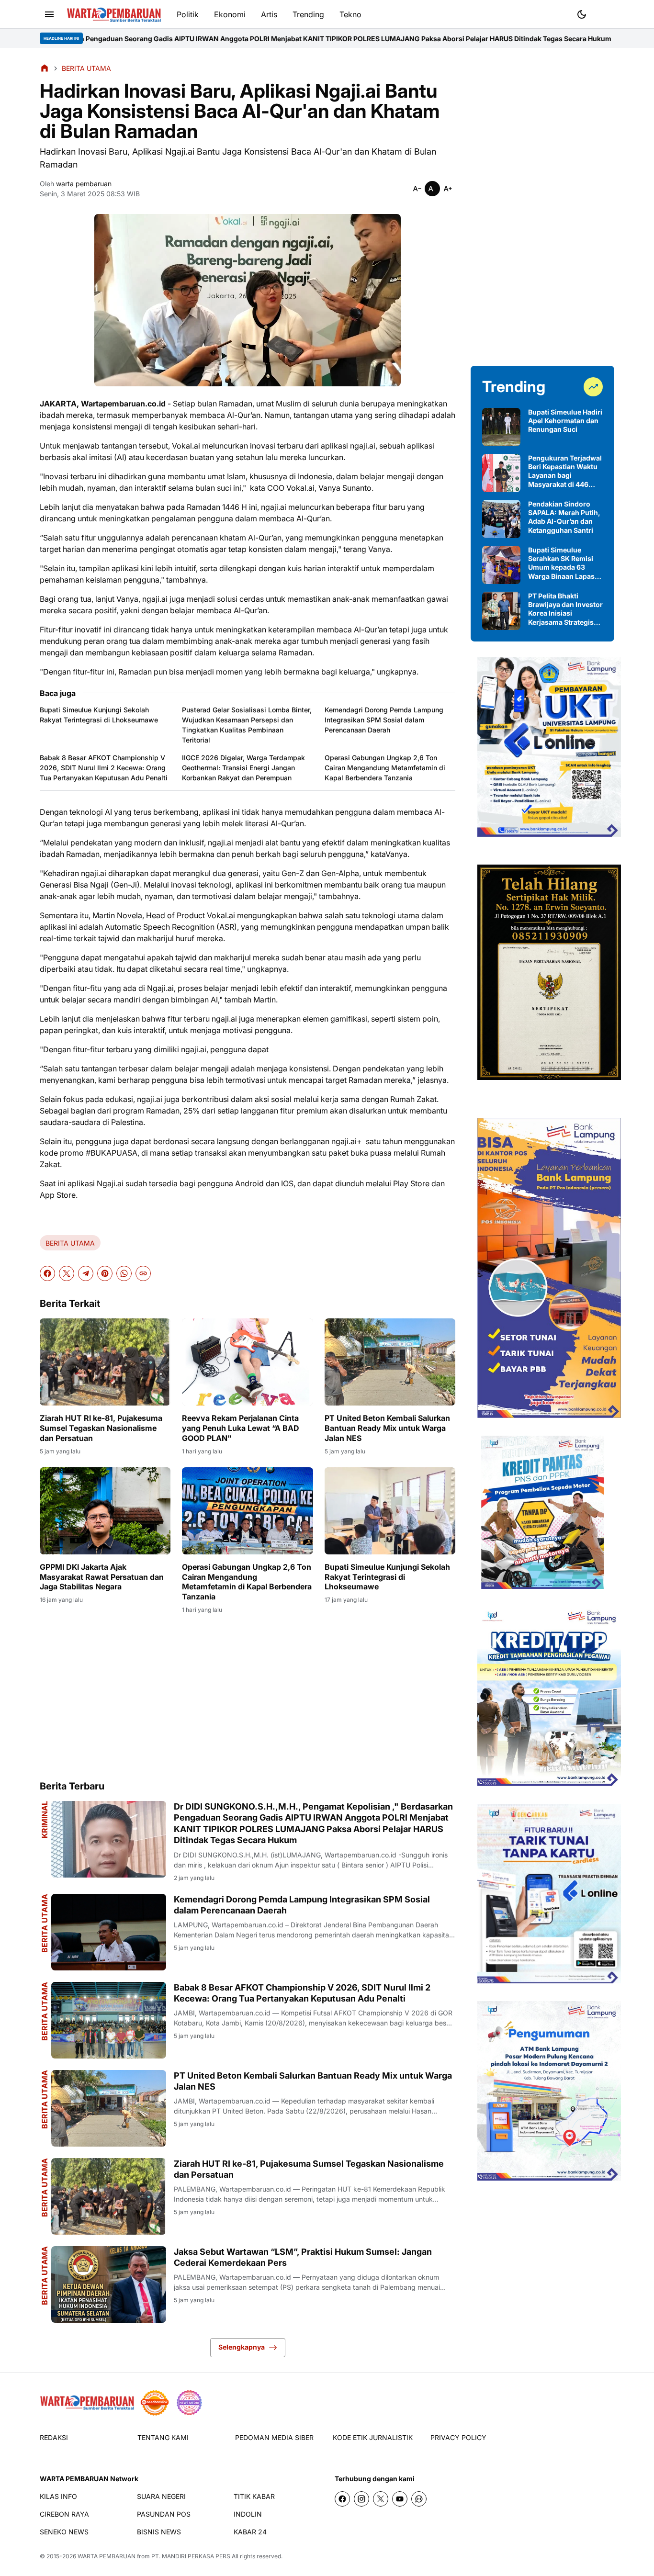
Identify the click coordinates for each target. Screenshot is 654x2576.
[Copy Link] (143, 1273)
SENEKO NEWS (64, 2532)
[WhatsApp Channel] (419, 2499)
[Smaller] (417, 189)
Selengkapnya (242, 2347)
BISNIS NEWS (159, 2532)
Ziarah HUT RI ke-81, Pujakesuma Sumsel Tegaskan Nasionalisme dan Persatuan (101, 1428)
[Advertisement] (248, 1697)
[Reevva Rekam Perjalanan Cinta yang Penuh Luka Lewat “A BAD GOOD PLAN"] (247, 1362)
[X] (67, 1273)
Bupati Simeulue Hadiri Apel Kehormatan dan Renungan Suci (565, 421)
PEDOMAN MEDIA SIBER (274, 2437)
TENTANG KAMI (163, 2437)
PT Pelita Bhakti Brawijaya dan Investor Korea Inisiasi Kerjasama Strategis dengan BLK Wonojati (565, 609)
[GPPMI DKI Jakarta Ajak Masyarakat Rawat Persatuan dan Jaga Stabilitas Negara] (105, 1511)
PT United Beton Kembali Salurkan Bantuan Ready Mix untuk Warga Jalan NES (387, 1428)
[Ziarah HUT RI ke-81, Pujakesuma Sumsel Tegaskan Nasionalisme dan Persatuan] (105, 1362)
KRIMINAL (45, 1820)
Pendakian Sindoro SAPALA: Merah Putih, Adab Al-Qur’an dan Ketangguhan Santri (564, 517)
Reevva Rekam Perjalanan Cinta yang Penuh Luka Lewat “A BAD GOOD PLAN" (241, 1428)
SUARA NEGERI (161, 2496)
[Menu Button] (49, 14)
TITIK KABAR (254, 2496)
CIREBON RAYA (64, 2514)
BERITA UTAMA (70, 1243)
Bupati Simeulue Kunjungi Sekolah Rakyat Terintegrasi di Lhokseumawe (99, 715)
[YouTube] (400, 2499)
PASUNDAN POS (164, 2514)
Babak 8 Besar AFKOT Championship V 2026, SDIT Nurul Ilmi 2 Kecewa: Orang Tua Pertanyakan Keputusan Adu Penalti (104, 768)
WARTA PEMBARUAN (107, 2556)
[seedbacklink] (155, 2403)
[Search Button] (605, 13)
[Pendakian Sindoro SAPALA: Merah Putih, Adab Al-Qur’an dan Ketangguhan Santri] (501, 519)
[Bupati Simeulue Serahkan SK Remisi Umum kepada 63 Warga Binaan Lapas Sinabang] (501, 565)
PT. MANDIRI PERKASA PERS (191, 2556)
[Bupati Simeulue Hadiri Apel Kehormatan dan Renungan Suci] (501, 427)
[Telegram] (86, 1273)
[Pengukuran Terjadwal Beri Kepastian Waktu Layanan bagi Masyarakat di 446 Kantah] (501, 473)
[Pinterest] (105, 1273)
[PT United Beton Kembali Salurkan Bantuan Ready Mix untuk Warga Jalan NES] (390, 1362)
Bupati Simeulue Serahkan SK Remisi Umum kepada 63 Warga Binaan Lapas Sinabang (561, 563)
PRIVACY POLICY (458, 2437)
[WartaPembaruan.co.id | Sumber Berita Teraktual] (114, 15)
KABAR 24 (250, 2532)
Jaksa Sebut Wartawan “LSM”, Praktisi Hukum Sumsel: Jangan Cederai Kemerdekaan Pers (303, 2257)
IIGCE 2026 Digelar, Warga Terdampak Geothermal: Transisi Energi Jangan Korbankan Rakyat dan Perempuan (243, 768)
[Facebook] (47, 1273)
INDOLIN (248, 2514)
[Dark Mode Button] (582, 14)
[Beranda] (45, 68)
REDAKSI (54, 2437)
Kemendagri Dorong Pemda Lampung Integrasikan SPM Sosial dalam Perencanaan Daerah (384, 720)
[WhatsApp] (124, 1273)
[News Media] (189, 2403)
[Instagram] (361, 2499)
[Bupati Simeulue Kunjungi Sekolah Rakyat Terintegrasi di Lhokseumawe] (390, 1511)
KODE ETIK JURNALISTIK (373, 2437)
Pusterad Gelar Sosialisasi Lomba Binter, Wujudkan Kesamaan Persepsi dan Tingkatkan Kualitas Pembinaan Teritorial (247, 725)
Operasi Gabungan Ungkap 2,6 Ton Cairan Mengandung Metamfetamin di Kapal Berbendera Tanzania (385, 768)
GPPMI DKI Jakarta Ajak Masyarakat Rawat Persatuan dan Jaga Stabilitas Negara (102, 1577)
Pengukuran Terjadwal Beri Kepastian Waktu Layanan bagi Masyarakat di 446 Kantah (565, 471)
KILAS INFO (58, 2496)
